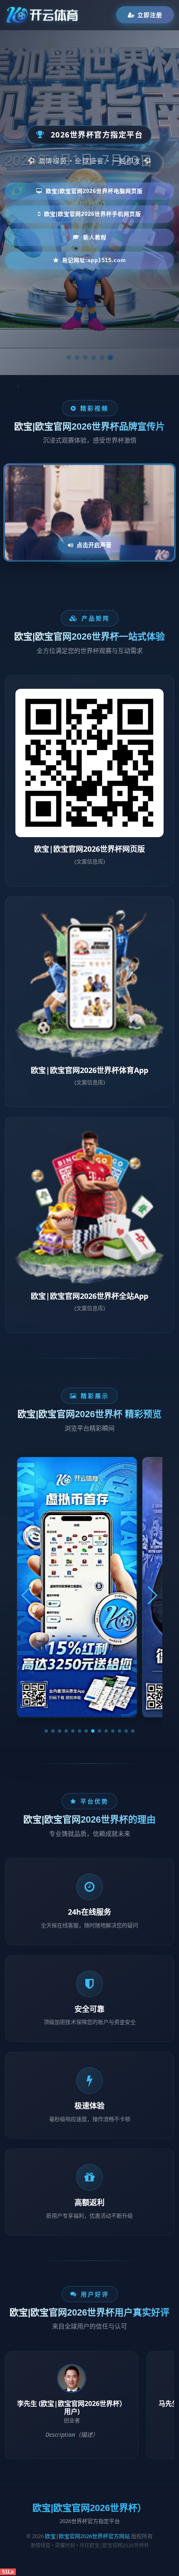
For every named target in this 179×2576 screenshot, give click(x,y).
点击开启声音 (94, 545)
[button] (46, 1731)
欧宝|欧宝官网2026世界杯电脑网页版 (94, 191)
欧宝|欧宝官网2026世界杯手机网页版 (93, 214)
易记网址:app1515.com (94, 260)
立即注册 (150, 15)
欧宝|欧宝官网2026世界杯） (89, 2508)
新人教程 (95, 237)
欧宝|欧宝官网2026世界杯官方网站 (87, 2536)
